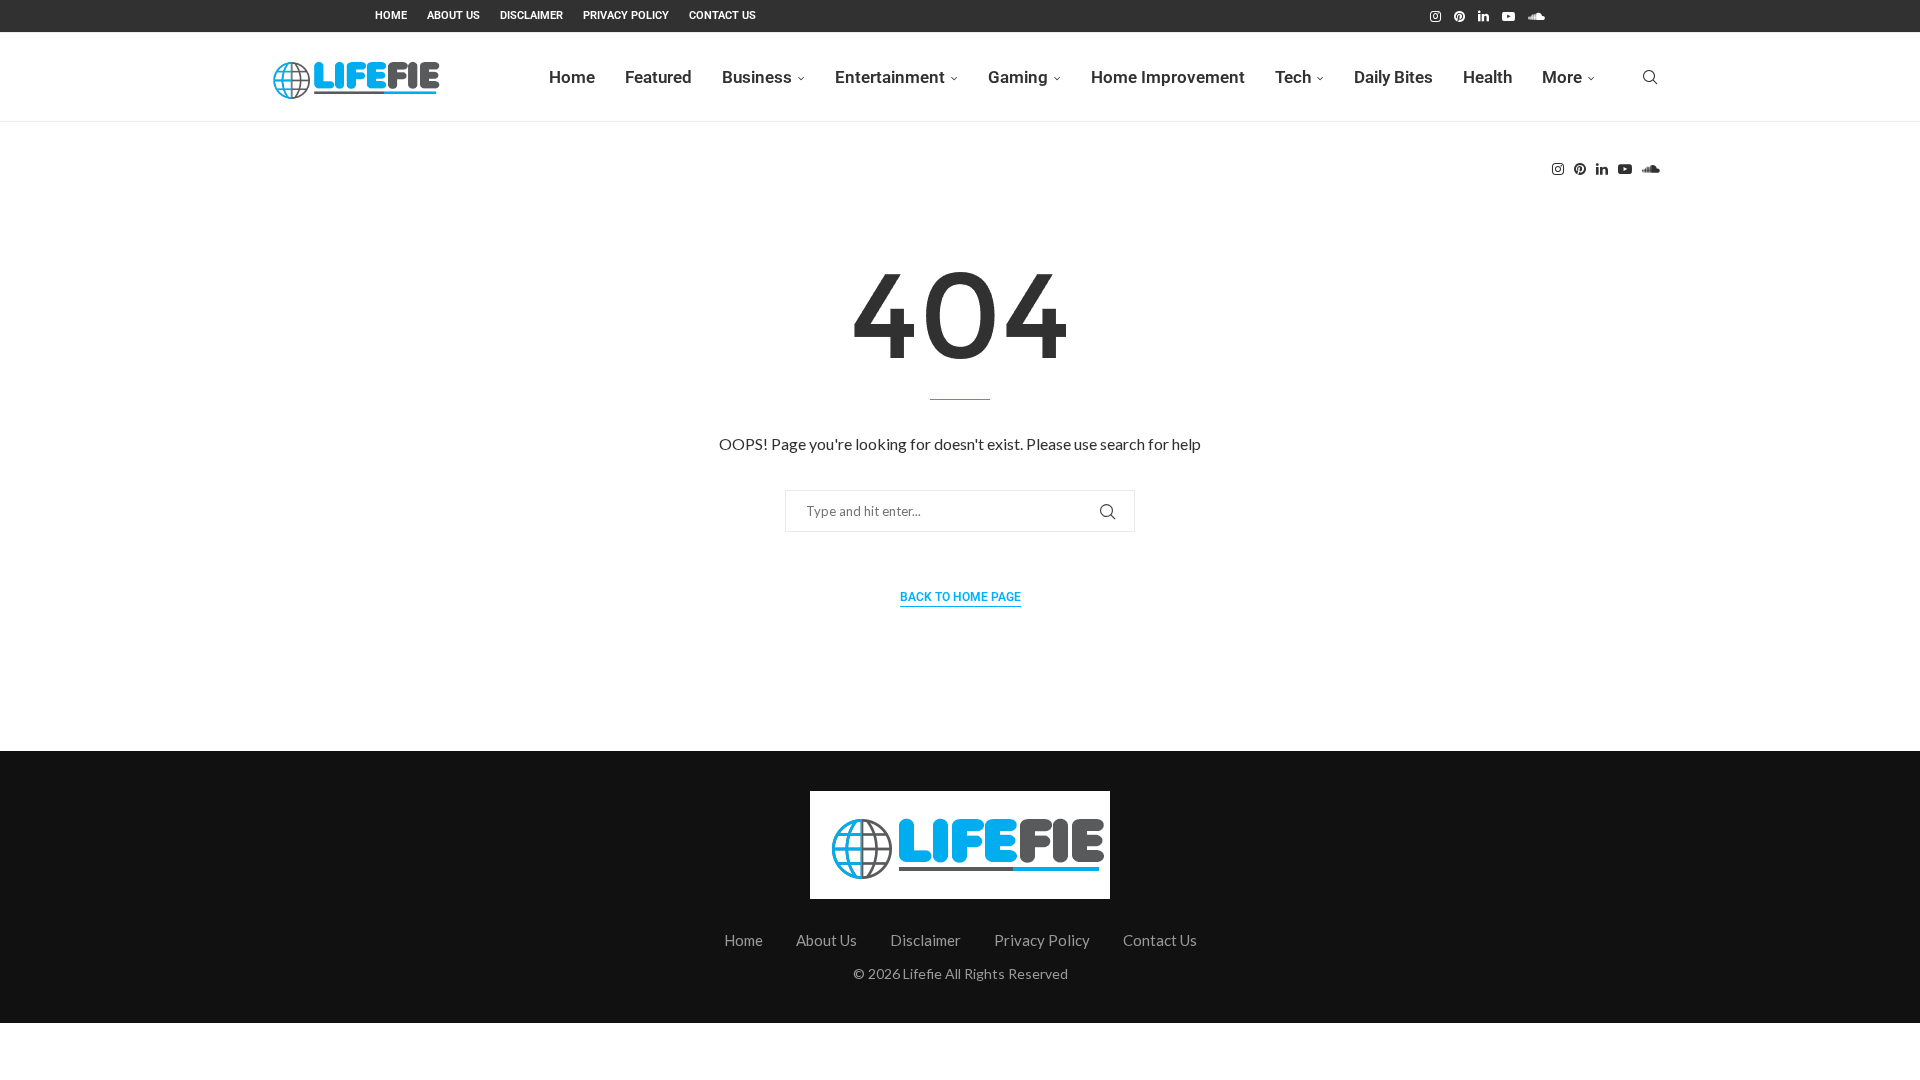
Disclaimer (531, 15)
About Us (453, 15)
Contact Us (722, 15)
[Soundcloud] (1536, 16)
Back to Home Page (960, 597)
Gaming (1018, 77)
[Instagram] (1435, 16)
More (1562, 77)
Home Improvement (1168, 77)
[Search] (1650, 77)
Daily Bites (1393, 77)
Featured (658, 77)
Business (757, 77)
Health (1487, 77)
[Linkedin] (1483, 16)
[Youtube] (1508, 16)
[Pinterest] (1459, 16)
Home (391, 15)
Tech (1293, 77)
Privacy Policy (626, 15)
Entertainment (890, 77)
